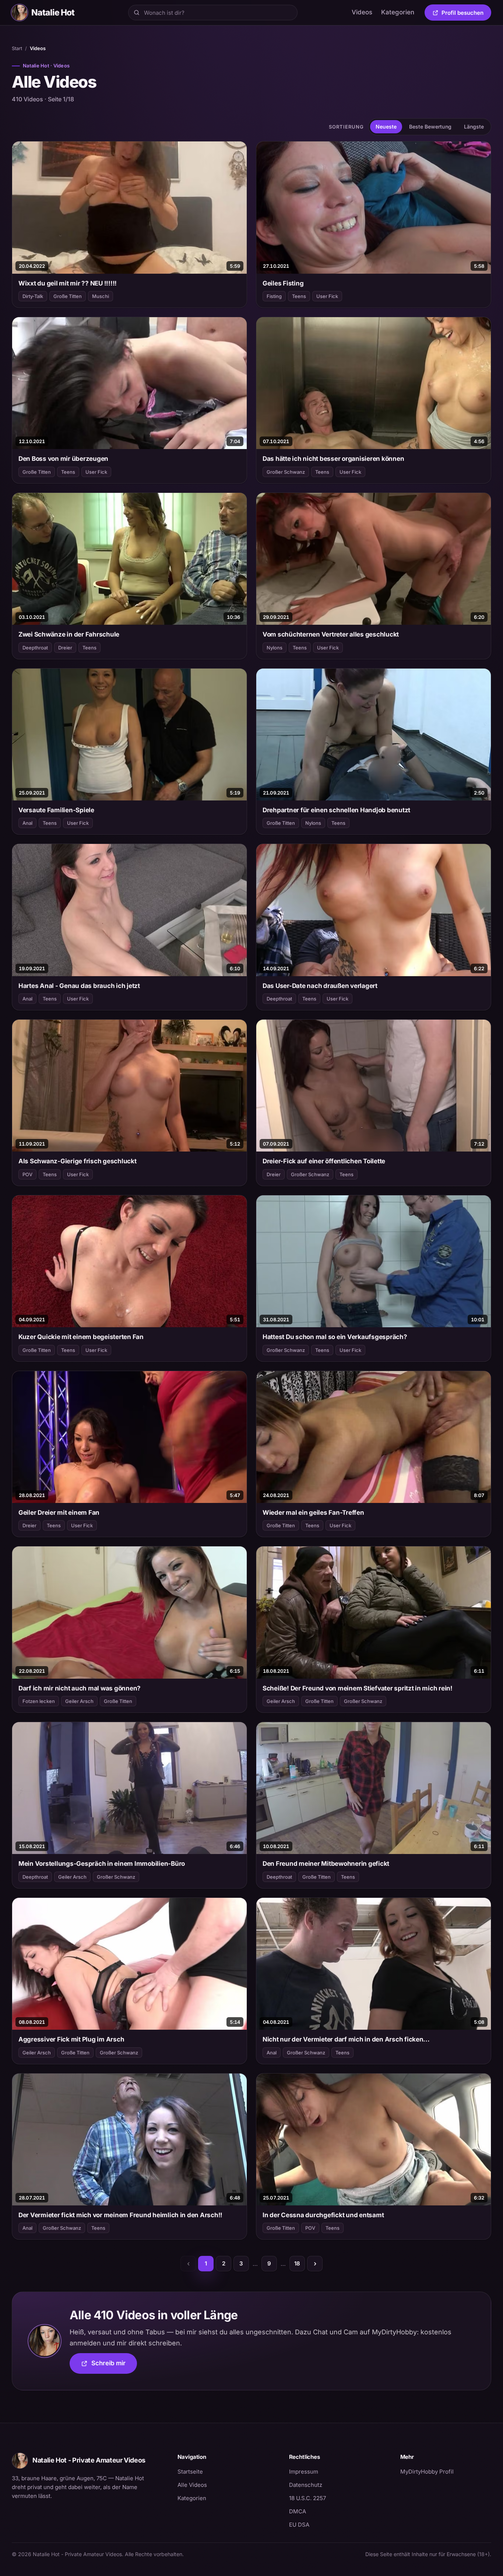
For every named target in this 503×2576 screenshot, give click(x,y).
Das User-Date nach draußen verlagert (320, 986)
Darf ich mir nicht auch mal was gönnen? (80, 1688)
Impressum (304, 2472)
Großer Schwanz (286, 472)
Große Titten (68, 296)
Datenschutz (306, 2485)
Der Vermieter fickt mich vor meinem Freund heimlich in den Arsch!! (120, 2215)
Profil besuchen (466, 14)
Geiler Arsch (79, 1701)
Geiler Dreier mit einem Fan (59, 1513)
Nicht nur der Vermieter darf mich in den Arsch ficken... (346, 2039)
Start (17, 48)
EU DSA (299, 2525)
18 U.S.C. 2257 (307, 2498)
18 (297, 2263)
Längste (474, 127)
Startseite (190, 2472)
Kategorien (398, 12)
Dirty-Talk (33, 296)
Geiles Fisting (283, 283)
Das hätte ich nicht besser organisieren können (333, 459)
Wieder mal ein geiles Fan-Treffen (313, 1513)
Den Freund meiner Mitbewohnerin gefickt (326, 1864)
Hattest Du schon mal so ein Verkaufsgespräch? (335, 1337)
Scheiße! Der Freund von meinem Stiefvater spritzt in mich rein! (358, 1688)
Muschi (101, 296)
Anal (27, 823)
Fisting (274, 296)
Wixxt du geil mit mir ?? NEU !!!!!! (68, 283)
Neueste (386, 127)
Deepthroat (35, 648)
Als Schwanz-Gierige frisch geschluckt (78, 1161)
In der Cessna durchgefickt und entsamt (323, 2215)
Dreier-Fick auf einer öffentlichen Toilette (324, 1161)
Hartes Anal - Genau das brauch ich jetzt (79, 986)
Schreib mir (114, 2365)
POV (27, 1174)
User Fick (327, 296)
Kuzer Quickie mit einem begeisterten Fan (81, 1337)
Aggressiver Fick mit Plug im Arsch (71, 2039)
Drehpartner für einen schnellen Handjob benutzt (336, 810)
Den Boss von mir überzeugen (63, 459)
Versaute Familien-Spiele (56, 810)
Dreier (65, 648)
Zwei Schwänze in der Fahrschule (69, 634)
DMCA (298, 2511)
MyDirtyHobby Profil (446, 2471)
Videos (362, 12)
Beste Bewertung (430, 127)
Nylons (275, 648)
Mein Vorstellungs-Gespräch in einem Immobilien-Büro (102, 1864)
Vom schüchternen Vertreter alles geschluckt (331, 634)
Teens (299, 296)
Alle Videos (192, 2485)
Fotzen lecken (39, 1701)
